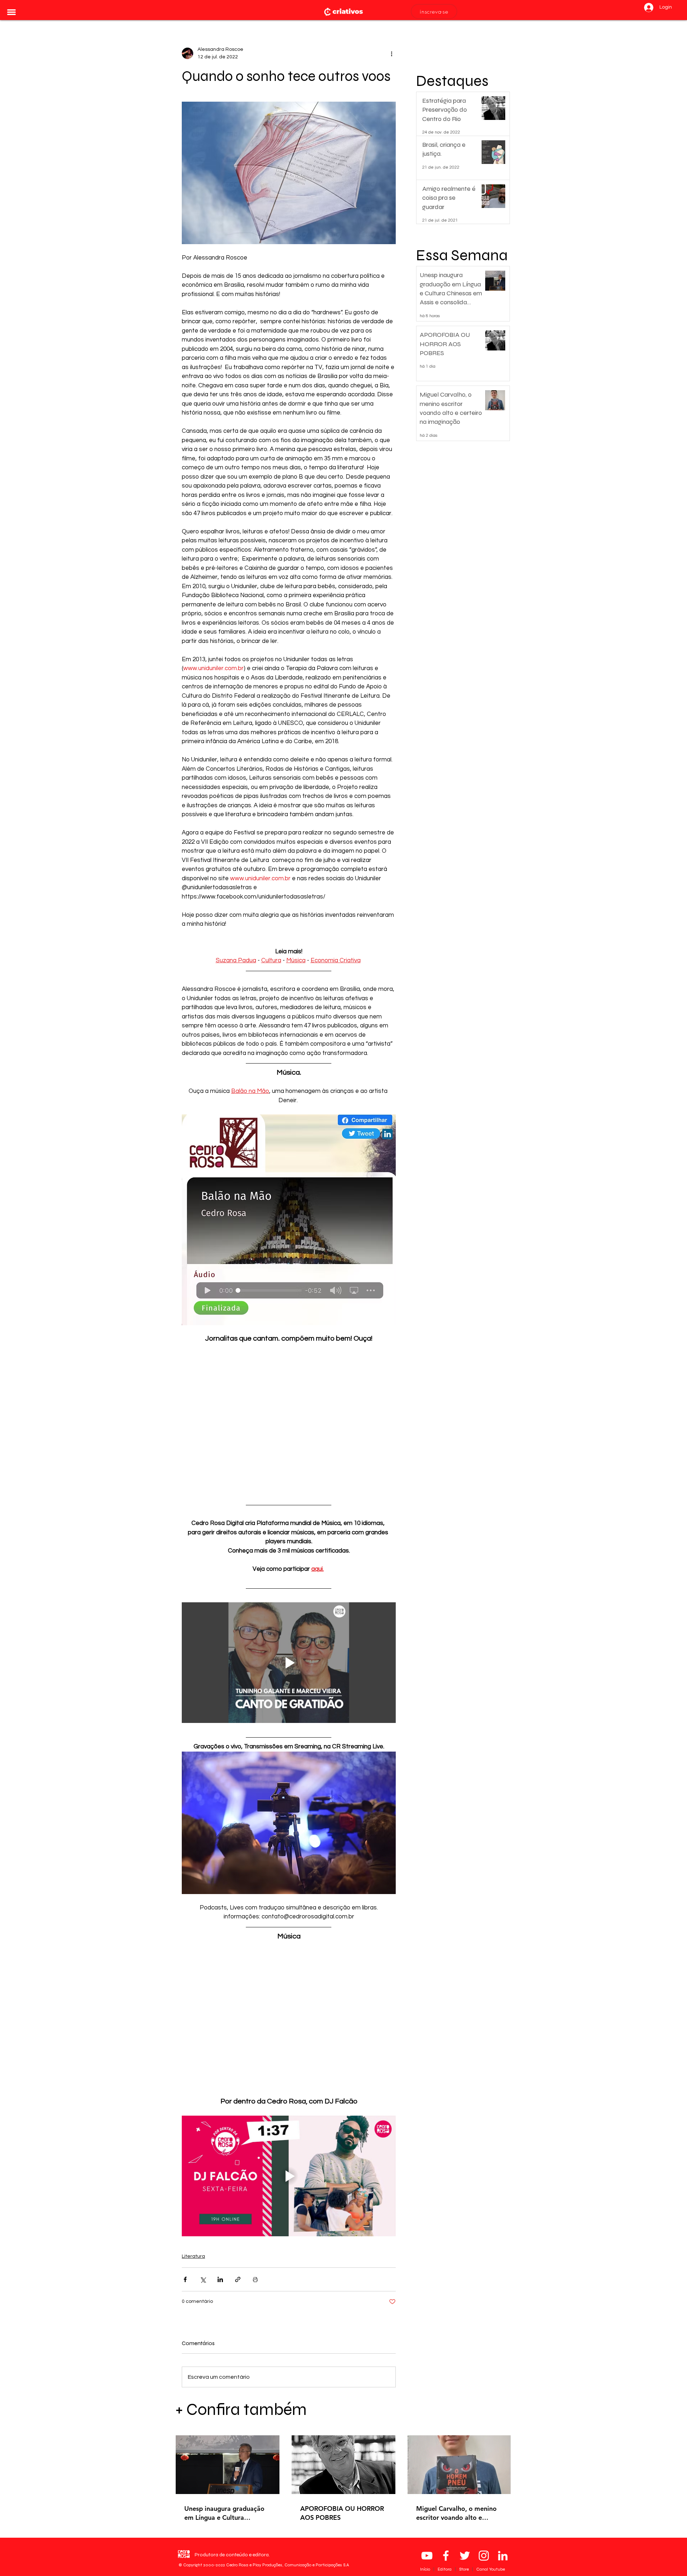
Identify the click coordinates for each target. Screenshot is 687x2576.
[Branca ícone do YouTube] (427, 2556)
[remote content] (289, 1422)
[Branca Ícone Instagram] (484, 2556)
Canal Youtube (491, 2569)
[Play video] (289, 1662)
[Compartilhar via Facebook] (185, 2279)
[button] (11, 12)
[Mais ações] (391, 53)
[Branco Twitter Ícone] (465, 2556)
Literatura (193, 2256)
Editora (445, 2569)
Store (464, 2569)
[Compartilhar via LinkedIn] (220, 2279)
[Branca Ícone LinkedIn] (503, 2556)
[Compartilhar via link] (238, 2279)
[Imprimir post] (255, 2279)
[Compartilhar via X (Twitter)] (203, 2279)
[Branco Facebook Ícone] (446, 2556)
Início (426, 2569)
